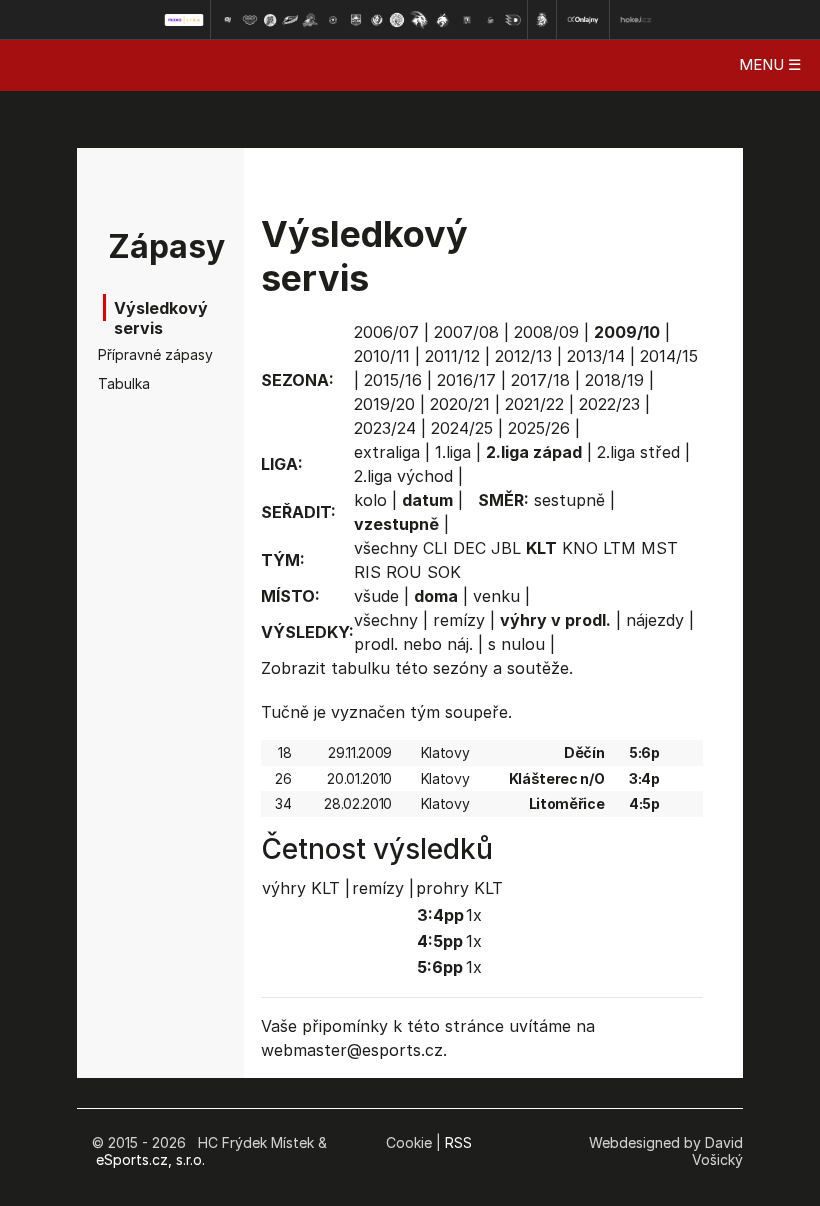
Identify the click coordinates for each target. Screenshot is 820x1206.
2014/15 (669, 356)
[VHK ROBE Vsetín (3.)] (270, 20)
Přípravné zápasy (134, 354)
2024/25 (462, 428)
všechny (386, 548)
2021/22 (534, 404)
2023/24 (385, 428)
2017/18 (540, 380)
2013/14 (596, 356)
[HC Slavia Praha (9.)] (397, 20)
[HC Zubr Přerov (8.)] (377, 20)
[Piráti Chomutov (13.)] (491, 20)
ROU (404, 572)
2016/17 (466, 380)
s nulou (516, 644)
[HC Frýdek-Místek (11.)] (443, 20)
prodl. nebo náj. (413, 644)
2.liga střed (638, 452)
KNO (580, 548)
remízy (459, 620)
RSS (458, 1142)
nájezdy (655, 620)
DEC (469, 548)
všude (376, 596)
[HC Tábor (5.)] (310, 20)
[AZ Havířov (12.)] (467, 20)
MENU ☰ (770, 64)
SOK (444, 572)
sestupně (569, 500)
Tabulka (124, 383)
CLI (435, 548)
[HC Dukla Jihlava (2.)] (250, 20)
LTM (619, 548)
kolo (370, 500)
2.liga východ (403, 476)
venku (496, 596)
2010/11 (382, 356)
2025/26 (539, 428)
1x (474, 915)
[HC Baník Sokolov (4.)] (290, 20)
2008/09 (546, 332)
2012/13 (523, 356)
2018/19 (614, 380)
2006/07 (386, 332)
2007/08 (466, 332)
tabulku (360, 668)
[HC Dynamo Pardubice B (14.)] (513, 20)
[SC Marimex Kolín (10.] (419, 20)
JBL (506, 548)
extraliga (387, 452)
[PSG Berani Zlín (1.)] (227, 20)
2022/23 (609, 404)
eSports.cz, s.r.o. (150, 1159)
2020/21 (460, 404)
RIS (367, 572)
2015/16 (393, 380)
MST (659, 548)
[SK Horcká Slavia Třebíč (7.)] (355, 20)
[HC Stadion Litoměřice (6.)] (333, 20)
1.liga (453, 452)
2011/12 (452, 356)
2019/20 (384, 404)
